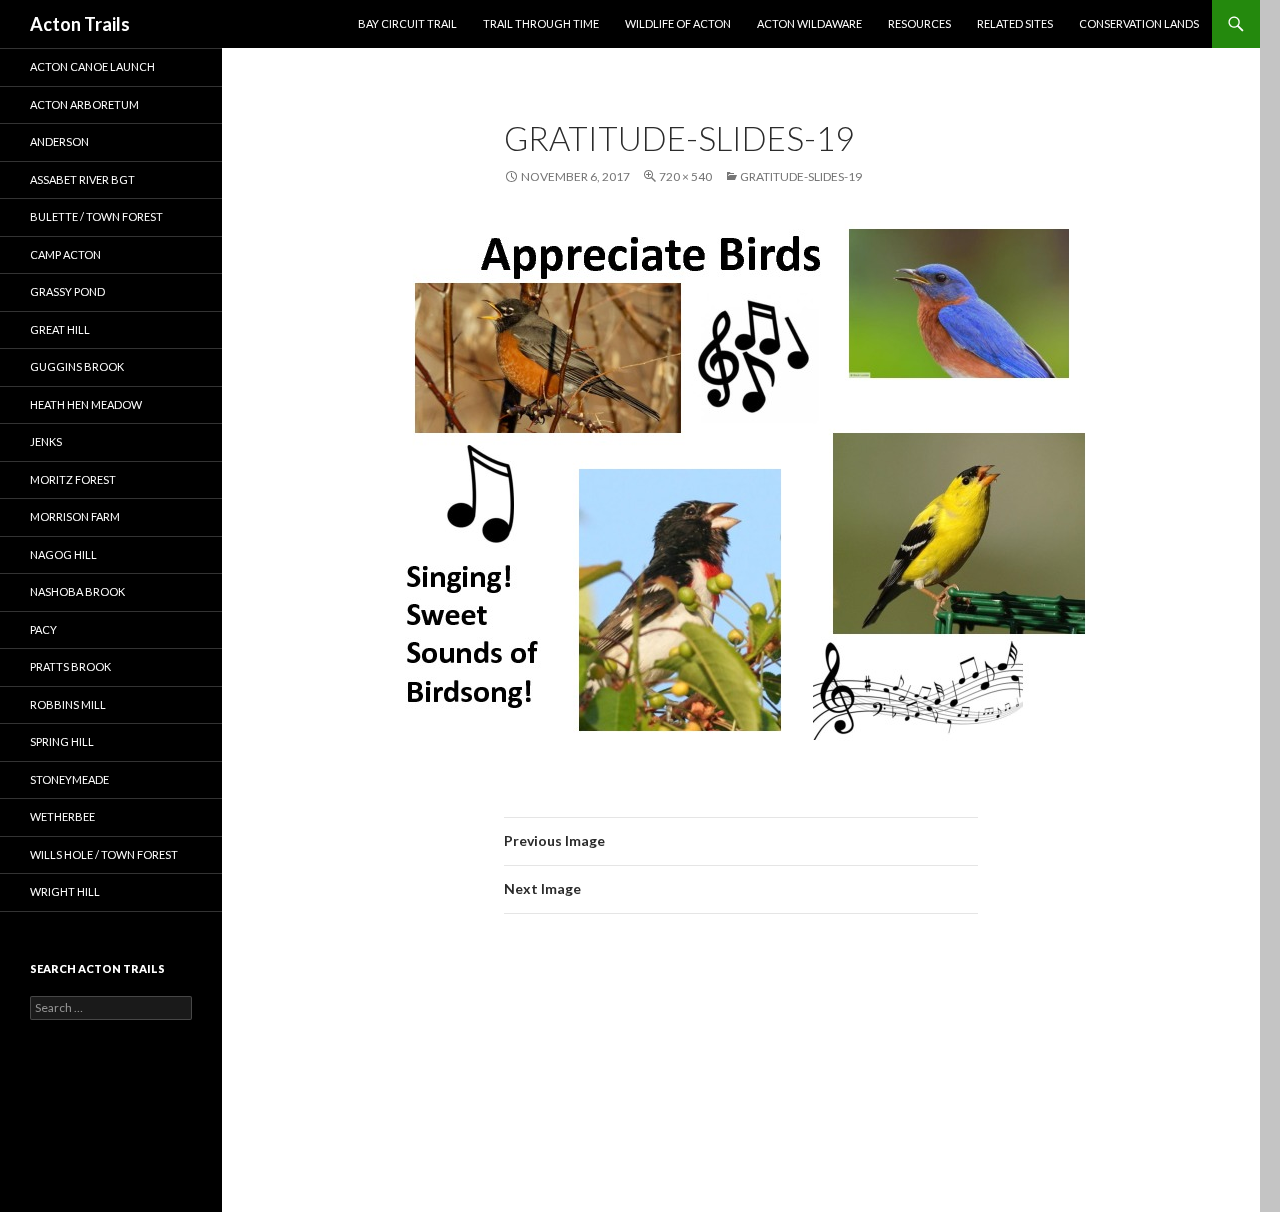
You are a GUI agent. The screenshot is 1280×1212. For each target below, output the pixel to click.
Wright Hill (65, 891)
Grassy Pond (67, 291)
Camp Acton (65, 254)
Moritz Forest (73, 479)
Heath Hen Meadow (86, 404)
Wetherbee (62, 816)
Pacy (43, 629)
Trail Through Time (541, 23)
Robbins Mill (68, 704)
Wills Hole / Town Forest (104, 854)
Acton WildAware (809, 23)
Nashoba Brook (77, 591)
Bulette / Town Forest (96, 216)
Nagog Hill (63, 554)
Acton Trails (80, 24)
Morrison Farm (75, 516)
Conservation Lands (1139, 23)
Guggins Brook (77, 366)
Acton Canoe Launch (92, 66)
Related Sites (1015, 23)
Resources (919, 23)
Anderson (59, 141)
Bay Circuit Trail (407, 23)
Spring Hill (62, 741)
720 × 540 (685, 176)
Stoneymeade (69, 779)
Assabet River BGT (82, 179)
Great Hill (60, 329)
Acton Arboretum (84, 104)
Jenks (46, 441)
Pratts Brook (70, 666)
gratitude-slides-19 (801, 176)
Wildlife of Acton (678, 23)
